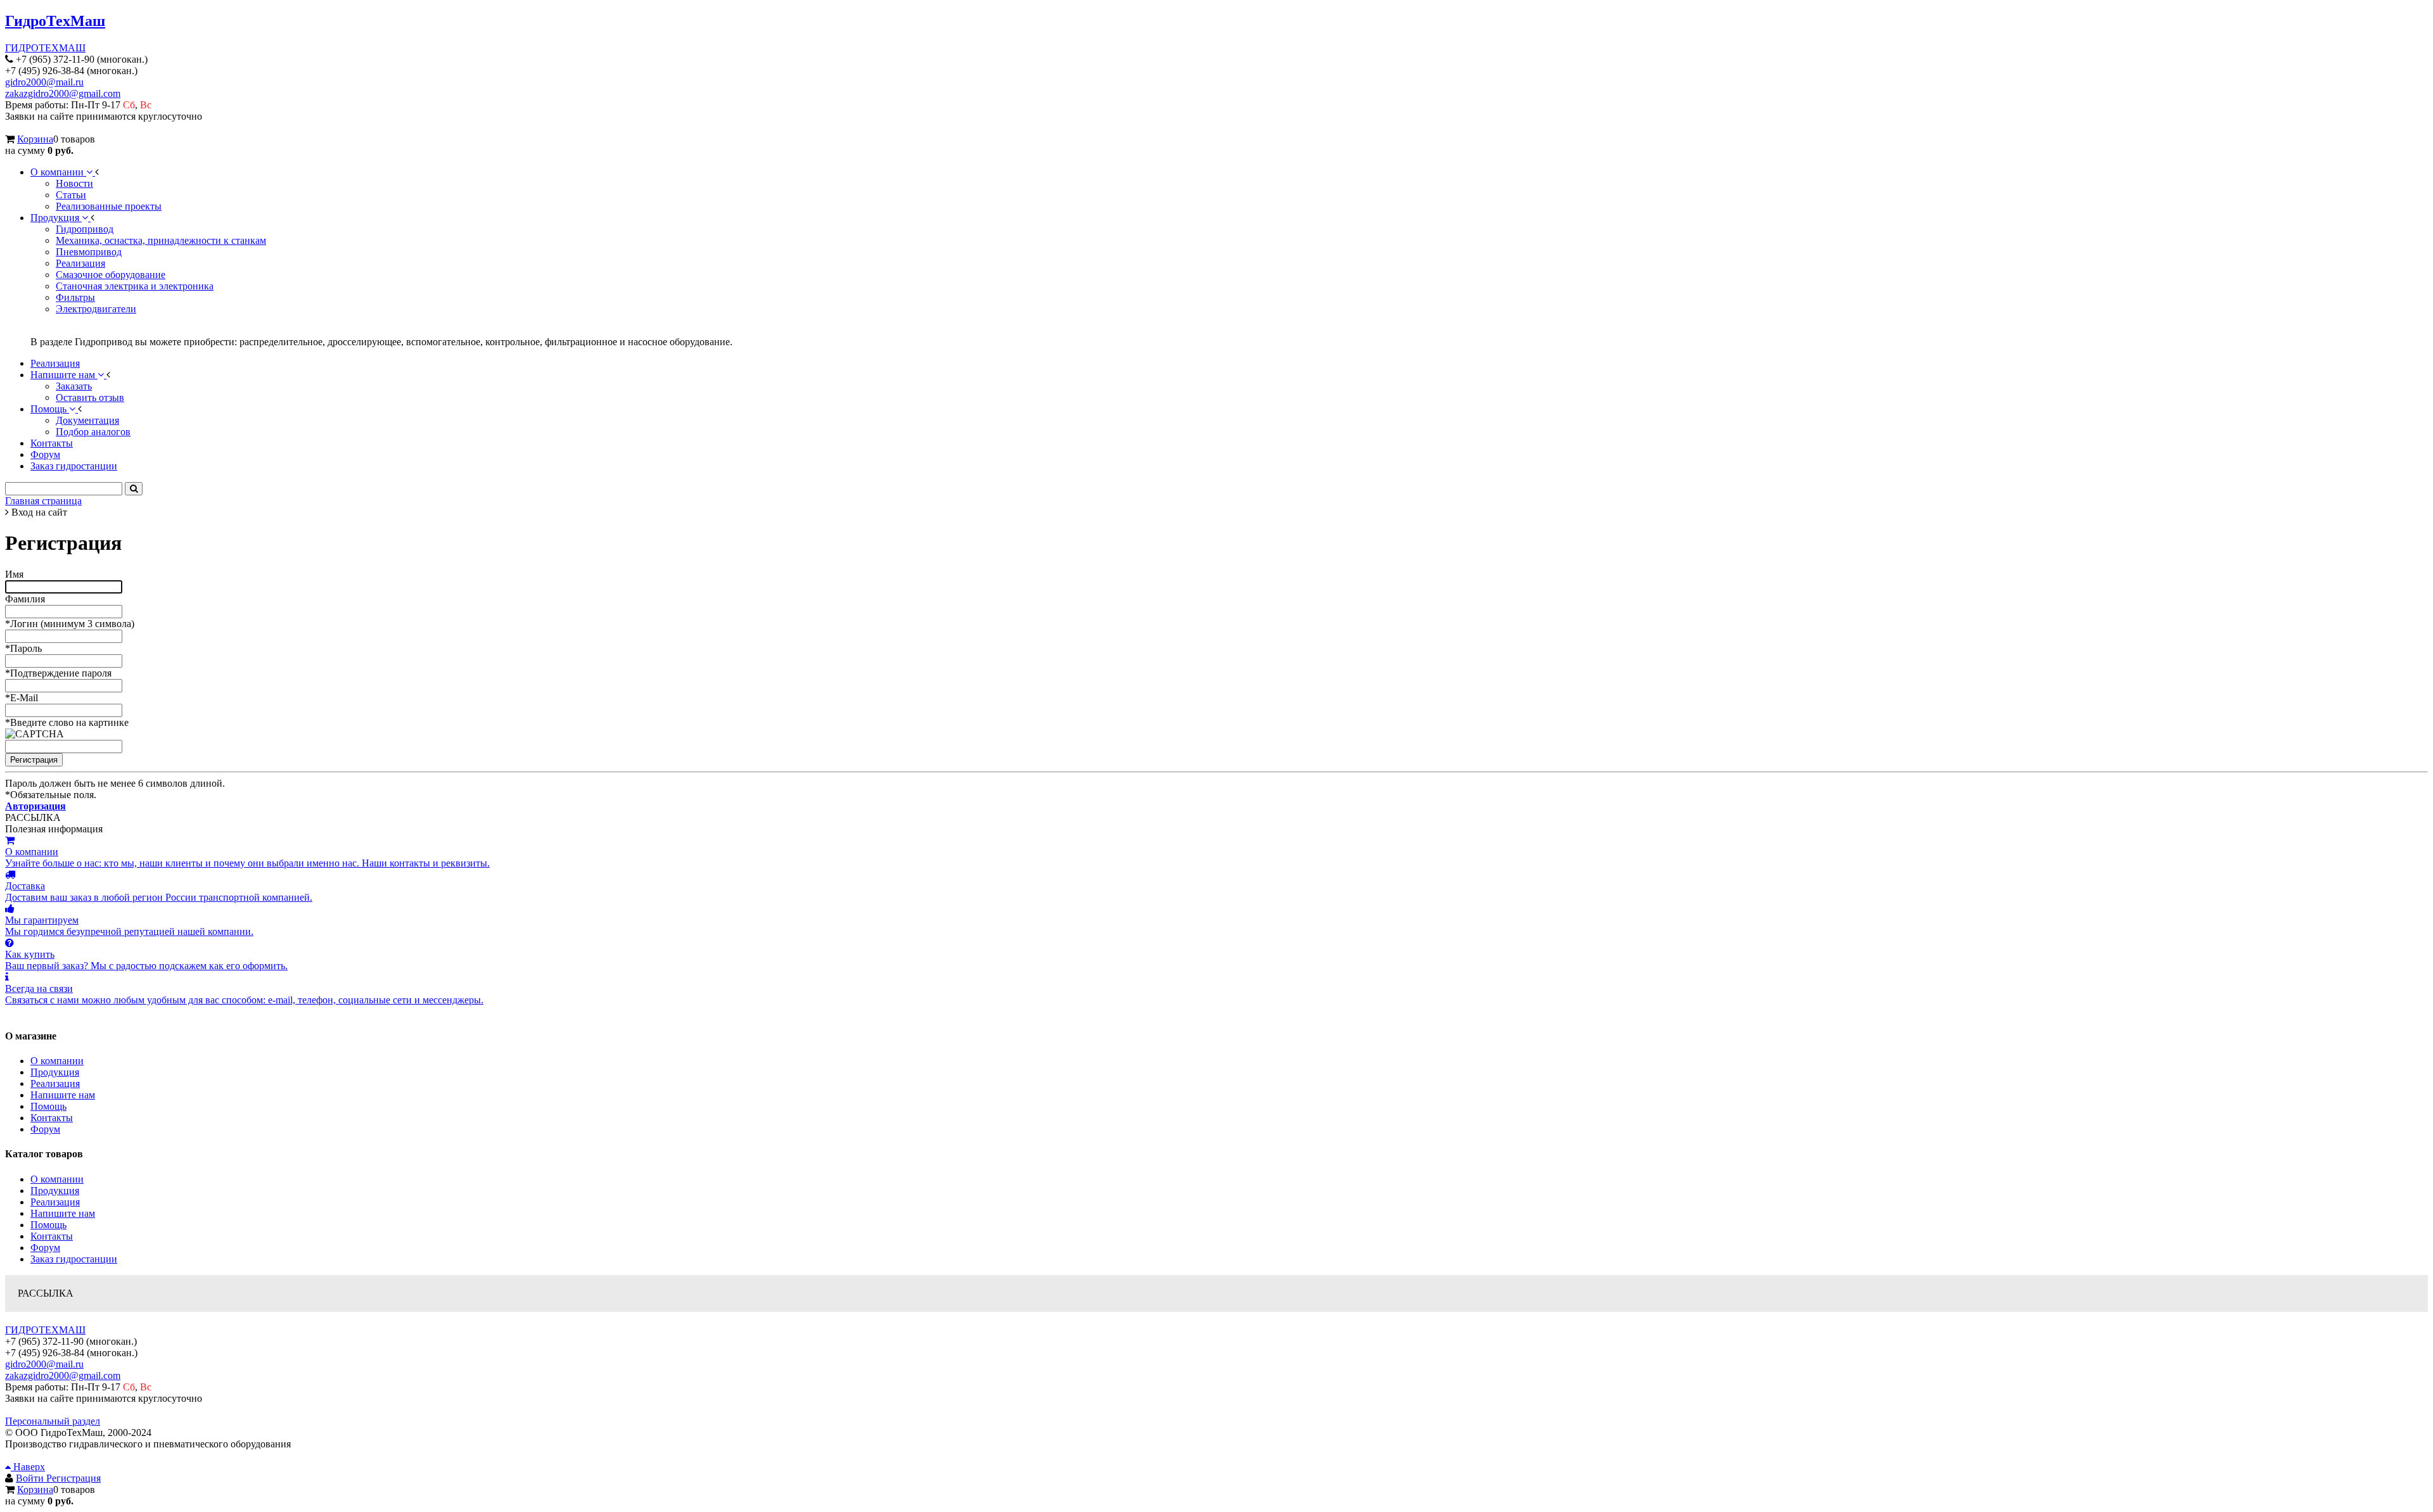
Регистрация (73, 1478)
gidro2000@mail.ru (44, 82)
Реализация (55, 1083)
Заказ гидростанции (74, 1259)
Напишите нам (63, 1095)
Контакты (52, 1118)
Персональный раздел (53, 1421)
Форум (45, 1129)
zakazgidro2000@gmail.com (63, 93)
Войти (31, 1478)
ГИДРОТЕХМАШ (45, 48)
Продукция (55, 1072)
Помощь (48, 1106)
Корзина (35, 139)
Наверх (28, 1467)
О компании (57, 1061)
